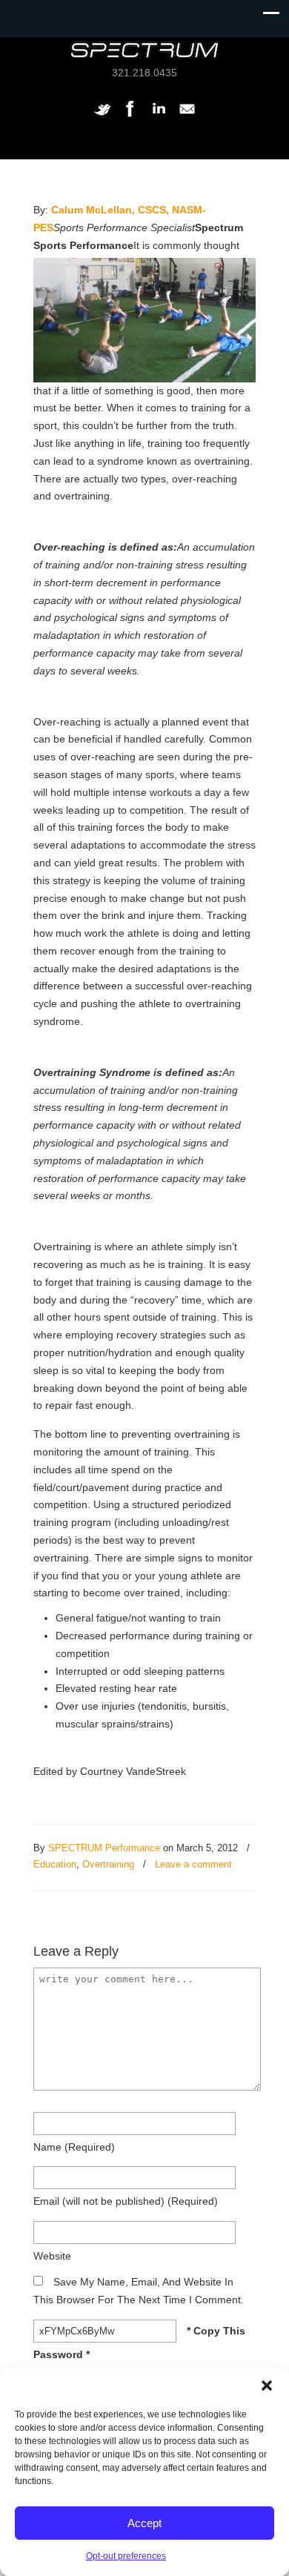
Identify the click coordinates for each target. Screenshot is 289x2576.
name (74, 2147)
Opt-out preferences (126, 2556)
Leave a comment (193, 1864)
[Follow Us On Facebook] (130, 116)
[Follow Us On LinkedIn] (159, 116)
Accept (144, 2523)
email (126, 2201)
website (52, 2256)
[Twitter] (102, 116)
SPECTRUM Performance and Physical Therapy (144, 50)
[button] (267, 2386)
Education (55, 1864)
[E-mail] (187, 116)
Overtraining (108, 1864)
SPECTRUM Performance (104, 1848)
